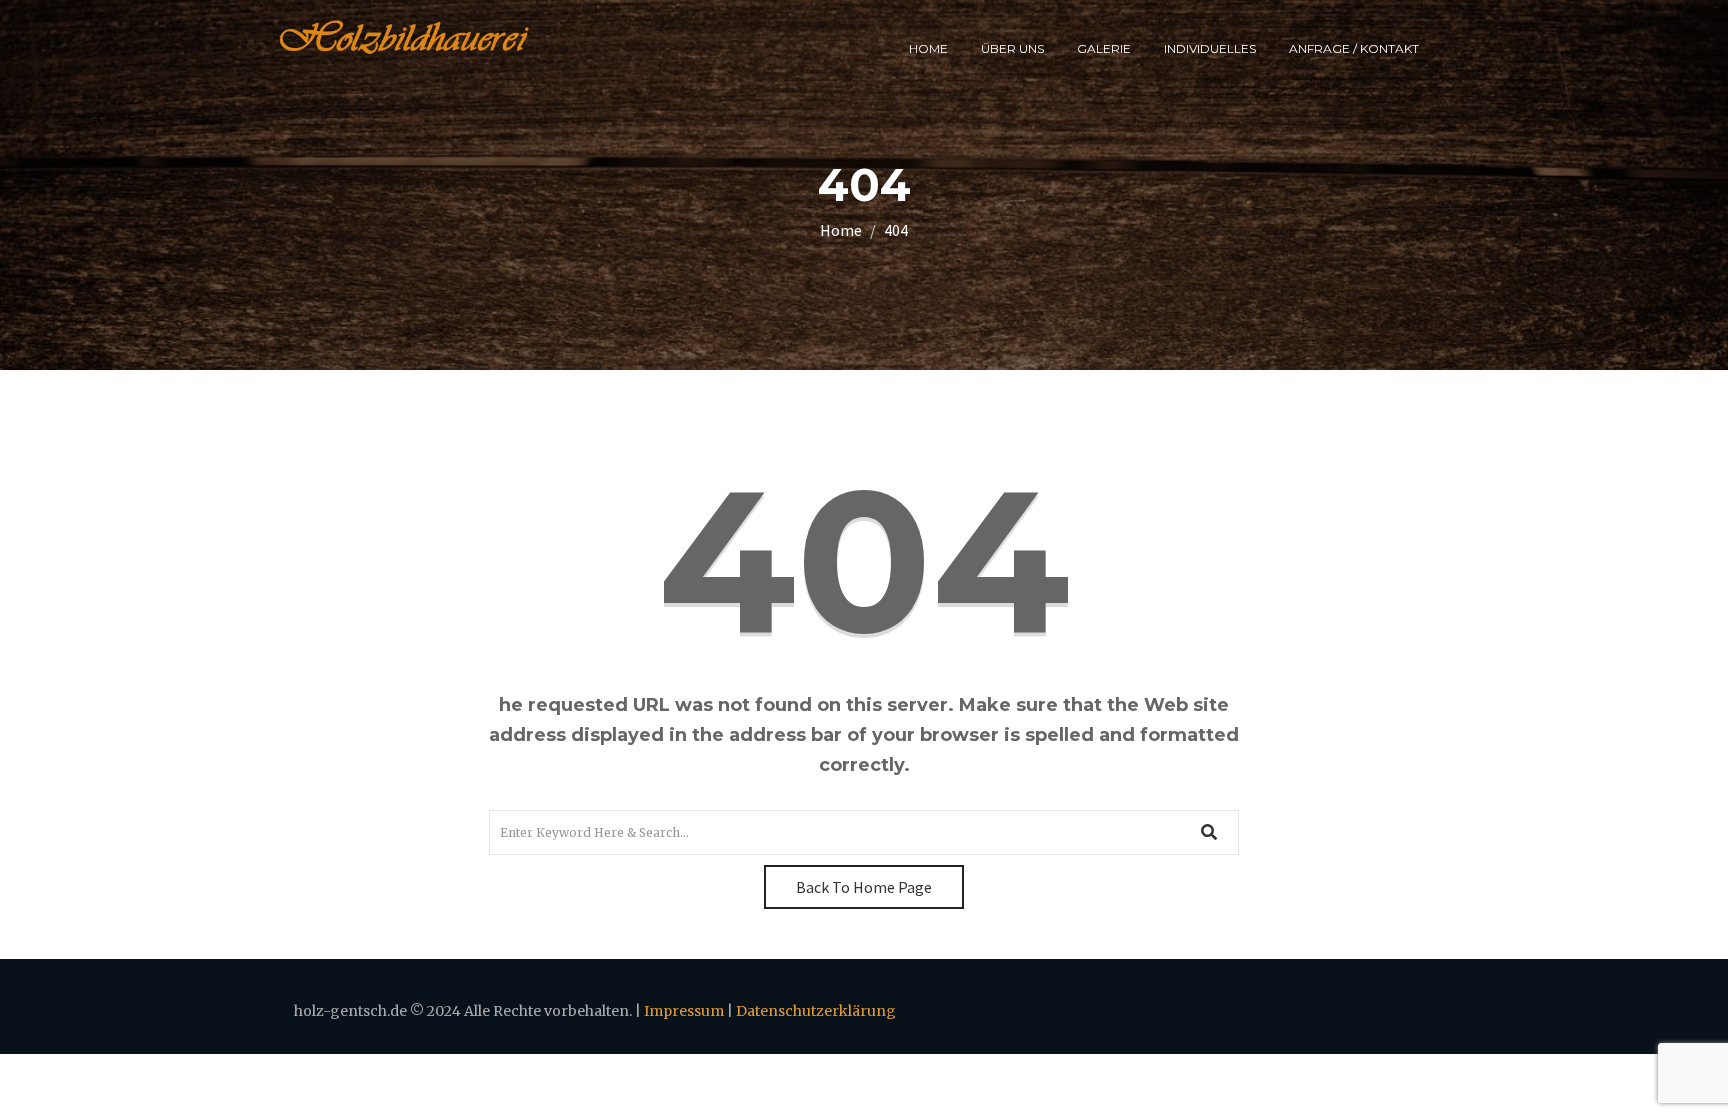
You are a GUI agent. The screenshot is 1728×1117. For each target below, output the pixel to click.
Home (928, 48)
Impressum (684, 1011)
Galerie (1104, 48)
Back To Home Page (864, 887)
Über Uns (1012, 48)
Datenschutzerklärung (816, 1011)
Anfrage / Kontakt (1354, 48)
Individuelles (1210, 48)
